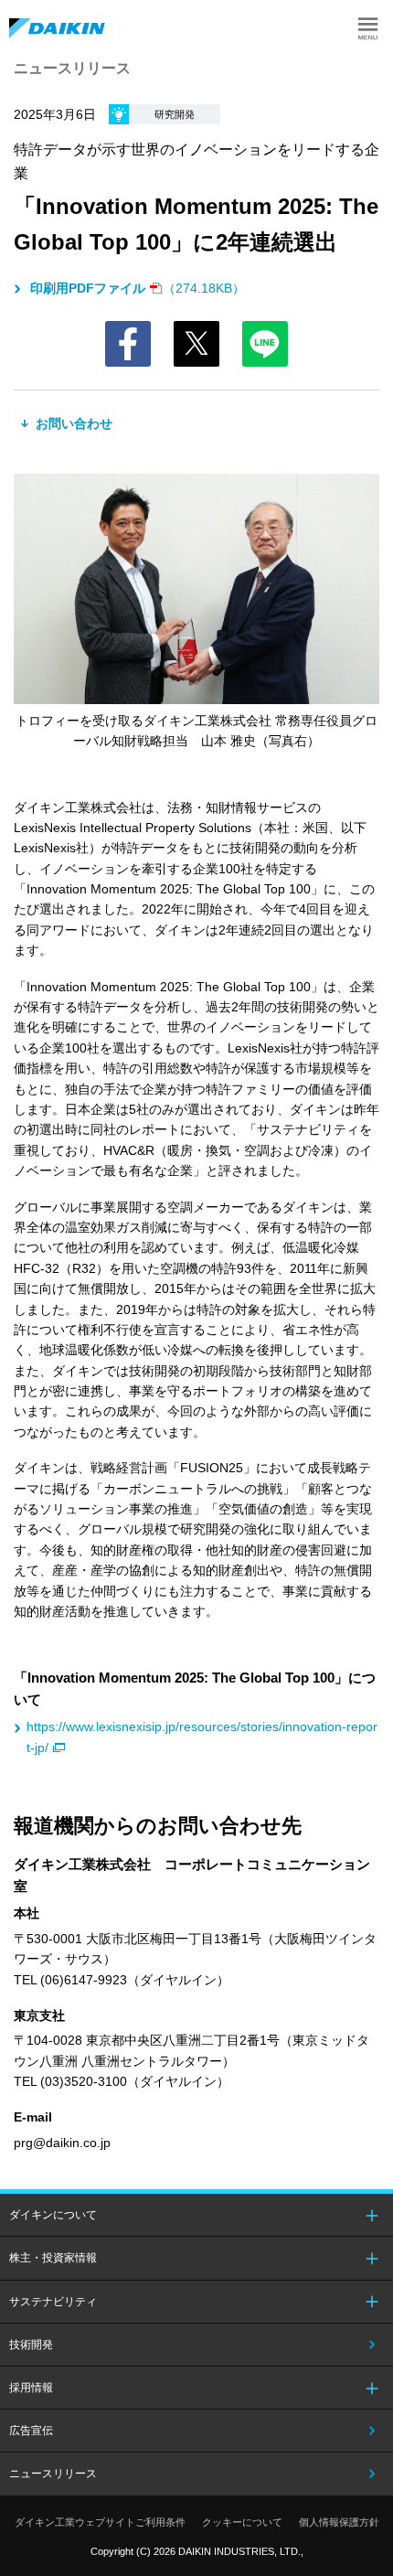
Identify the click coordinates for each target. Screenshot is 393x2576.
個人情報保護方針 (339, 2522)
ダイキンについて (53, 2215)
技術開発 (31, 2345)
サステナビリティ (53, 2302)
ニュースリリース (53, 2474)
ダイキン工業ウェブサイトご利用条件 (100, 2522)
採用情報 (31, 2388)
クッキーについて (242, 2522)
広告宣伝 (31, 2431)
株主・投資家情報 (53, 2258)
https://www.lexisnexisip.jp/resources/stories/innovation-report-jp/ (202, 1737)
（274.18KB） (138, 288)
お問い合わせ (72, 423)
